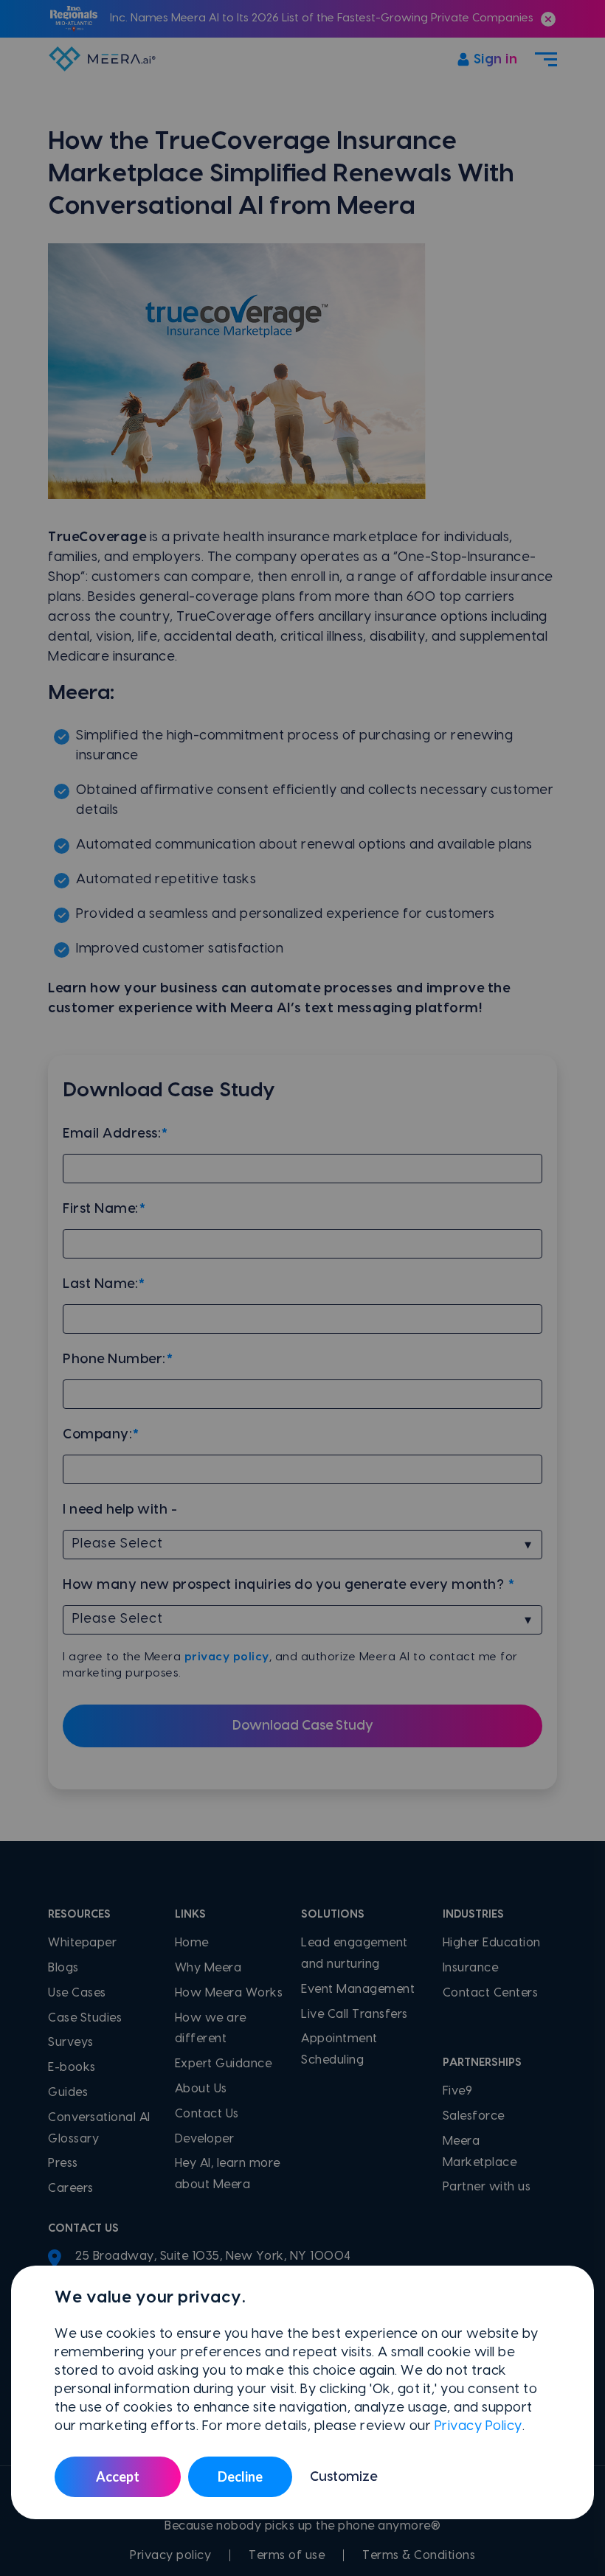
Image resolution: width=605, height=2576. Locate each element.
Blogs (63, 1968)
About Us (201, 2089)
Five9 (458, 2091)
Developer (205, 2139)
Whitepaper (82, 1943)
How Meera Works (229, 1993)
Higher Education (492, 1943)
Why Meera (208, 1968)
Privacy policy (170, 2555)
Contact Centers (491, 1993)
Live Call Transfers (355, 2014)
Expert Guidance (224, 2064)
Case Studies (85, 2018)
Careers (71, 2188)
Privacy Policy (478, 2426)
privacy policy (227, 1657)
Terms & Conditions (419, 2555)
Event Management (358, 1989)
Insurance (471, 1968)
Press (63, 2163)
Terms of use (287, 2555)
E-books (72, 2067)
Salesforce (474, 2116)
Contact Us (207, 2114)
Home (192, 1943)
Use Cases (77, 1993)
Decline (240, 2476)
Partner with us (487, 2187)
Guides (68, 2092)
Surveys (71, 2042)
